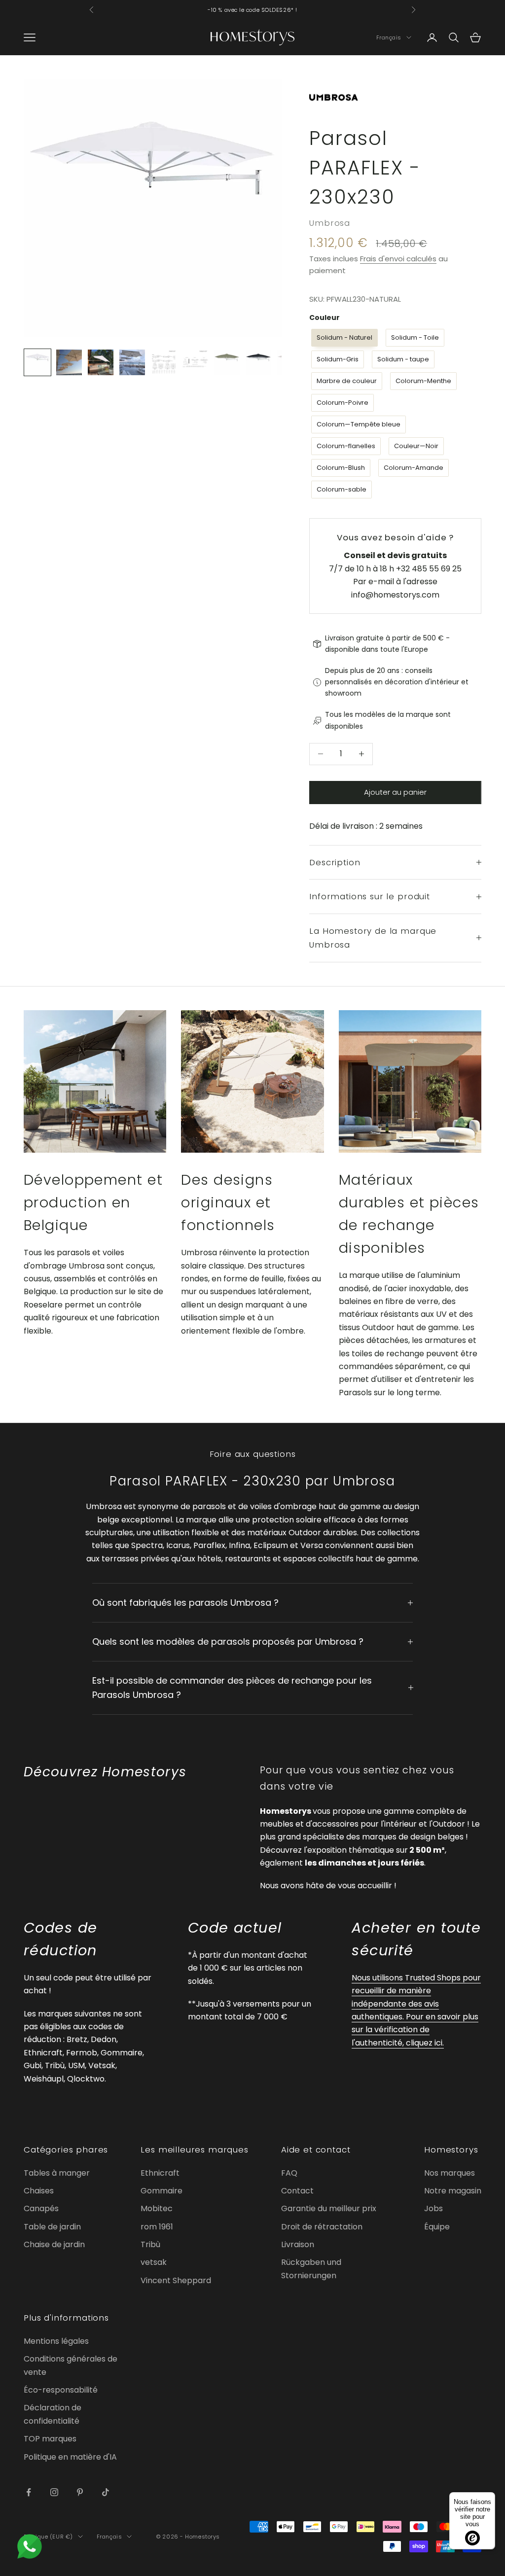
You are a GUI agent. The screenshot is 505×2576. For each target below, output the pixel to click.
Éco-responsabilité (61, 2390)
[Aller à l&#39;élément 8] (258, 362)
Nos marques (450, 2173)
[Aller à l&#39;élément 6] (195, 362)
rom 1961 (157, 2227)
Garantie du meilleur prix (329, 2208)
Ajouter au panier (395, 792)
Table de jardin (52, 2227)
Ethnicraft (160, 2173)
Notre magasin (453, 2191)
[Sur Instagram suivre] (54, 2492)
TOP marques (50, 2439)
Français (389, 37)
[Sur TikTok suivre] (106, 2492)
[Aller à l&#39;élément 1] (37, 362)
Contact (297, 2191)
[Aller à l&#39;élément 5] (164, 362)
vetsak (154, 2262)
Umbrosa (330, 223)
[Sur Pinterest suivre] (80, 2492)
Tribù (150, 2244)
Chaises (39, 2191)
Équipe (437, 2227)
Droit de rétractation (322, 2227)
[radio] (343, 338)
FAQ (289, 2173)
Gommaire (162, 2191)
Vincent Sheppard (176, 2280)
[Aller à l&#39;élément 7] (227, 362)
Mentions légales (56, 2341)
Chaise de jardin (54, 2244)
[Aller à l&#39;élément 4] (132, 362)
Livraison (298, 2244)
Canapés (41, 2208)
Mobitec (157, 2208)
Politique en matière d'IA (70, 2457)
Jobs (433, 2208)
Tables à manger (57, 2173)
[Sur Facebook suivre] (29, 2492)
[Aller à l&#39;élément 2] (69, 362)
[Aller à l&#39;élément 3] (101, 362)
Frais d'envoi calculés (398, 259)
